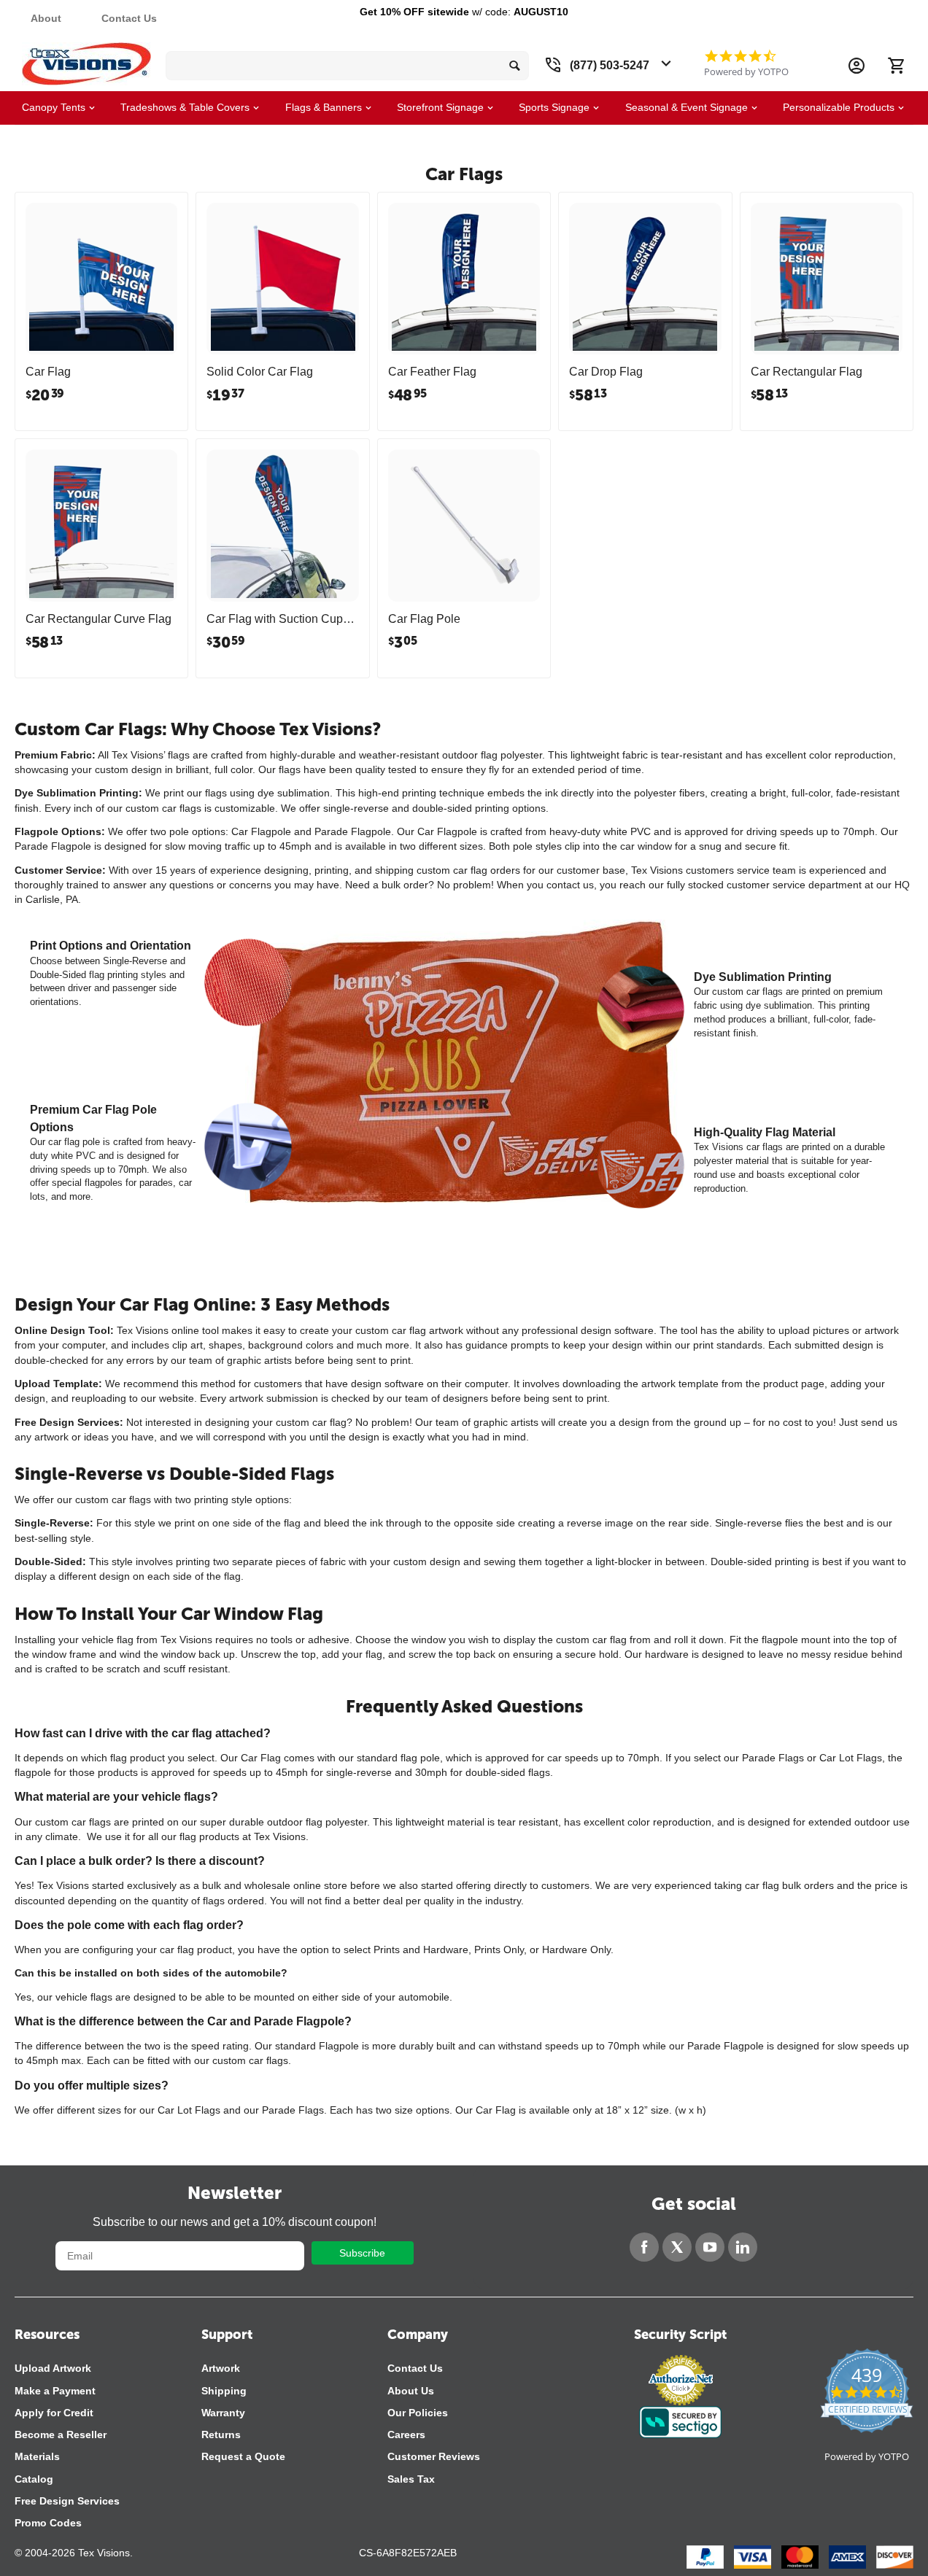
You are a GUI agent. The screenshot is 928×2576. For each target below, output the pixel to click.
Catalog (34, 2479)
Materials (37, 2456)
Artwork (221, 2368)
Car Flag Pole (424, 619)
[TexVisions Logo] (86, 60)
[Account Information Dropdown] (857, 66)
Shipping (224, 2391)
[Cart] (896, 66)
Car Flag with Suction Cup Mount (275, 619)
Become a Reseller (61, 2435)
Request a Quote (243, 2456)
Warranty (223, 2413)
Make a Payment (55, 2391)
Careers (406, 2435)
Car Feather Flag (432, 372)
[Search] (514, 66)
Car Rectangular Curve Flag (98, 619)
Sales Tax (411, 2479)
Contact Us (129, 18)
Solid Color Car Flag (260, 372)
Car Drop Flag (606, 372)
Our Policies (418, 2413)
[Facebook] (644, 2247)
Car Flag (48, 372)
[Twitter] (677, 2247)
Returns (221, 2435)
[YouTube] (710, 2247)
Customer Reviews (434, 2456)
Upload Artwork (53, 2368)
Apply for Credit (54, 2413)
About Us (411, 2391)
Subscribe (362, 2253)
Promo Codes (48, 2523)
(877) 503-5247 (610, 65)
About (46, 18)
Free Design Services (67, 2501)
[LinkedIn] (743, 2247)
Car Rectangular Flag (807, 372)
